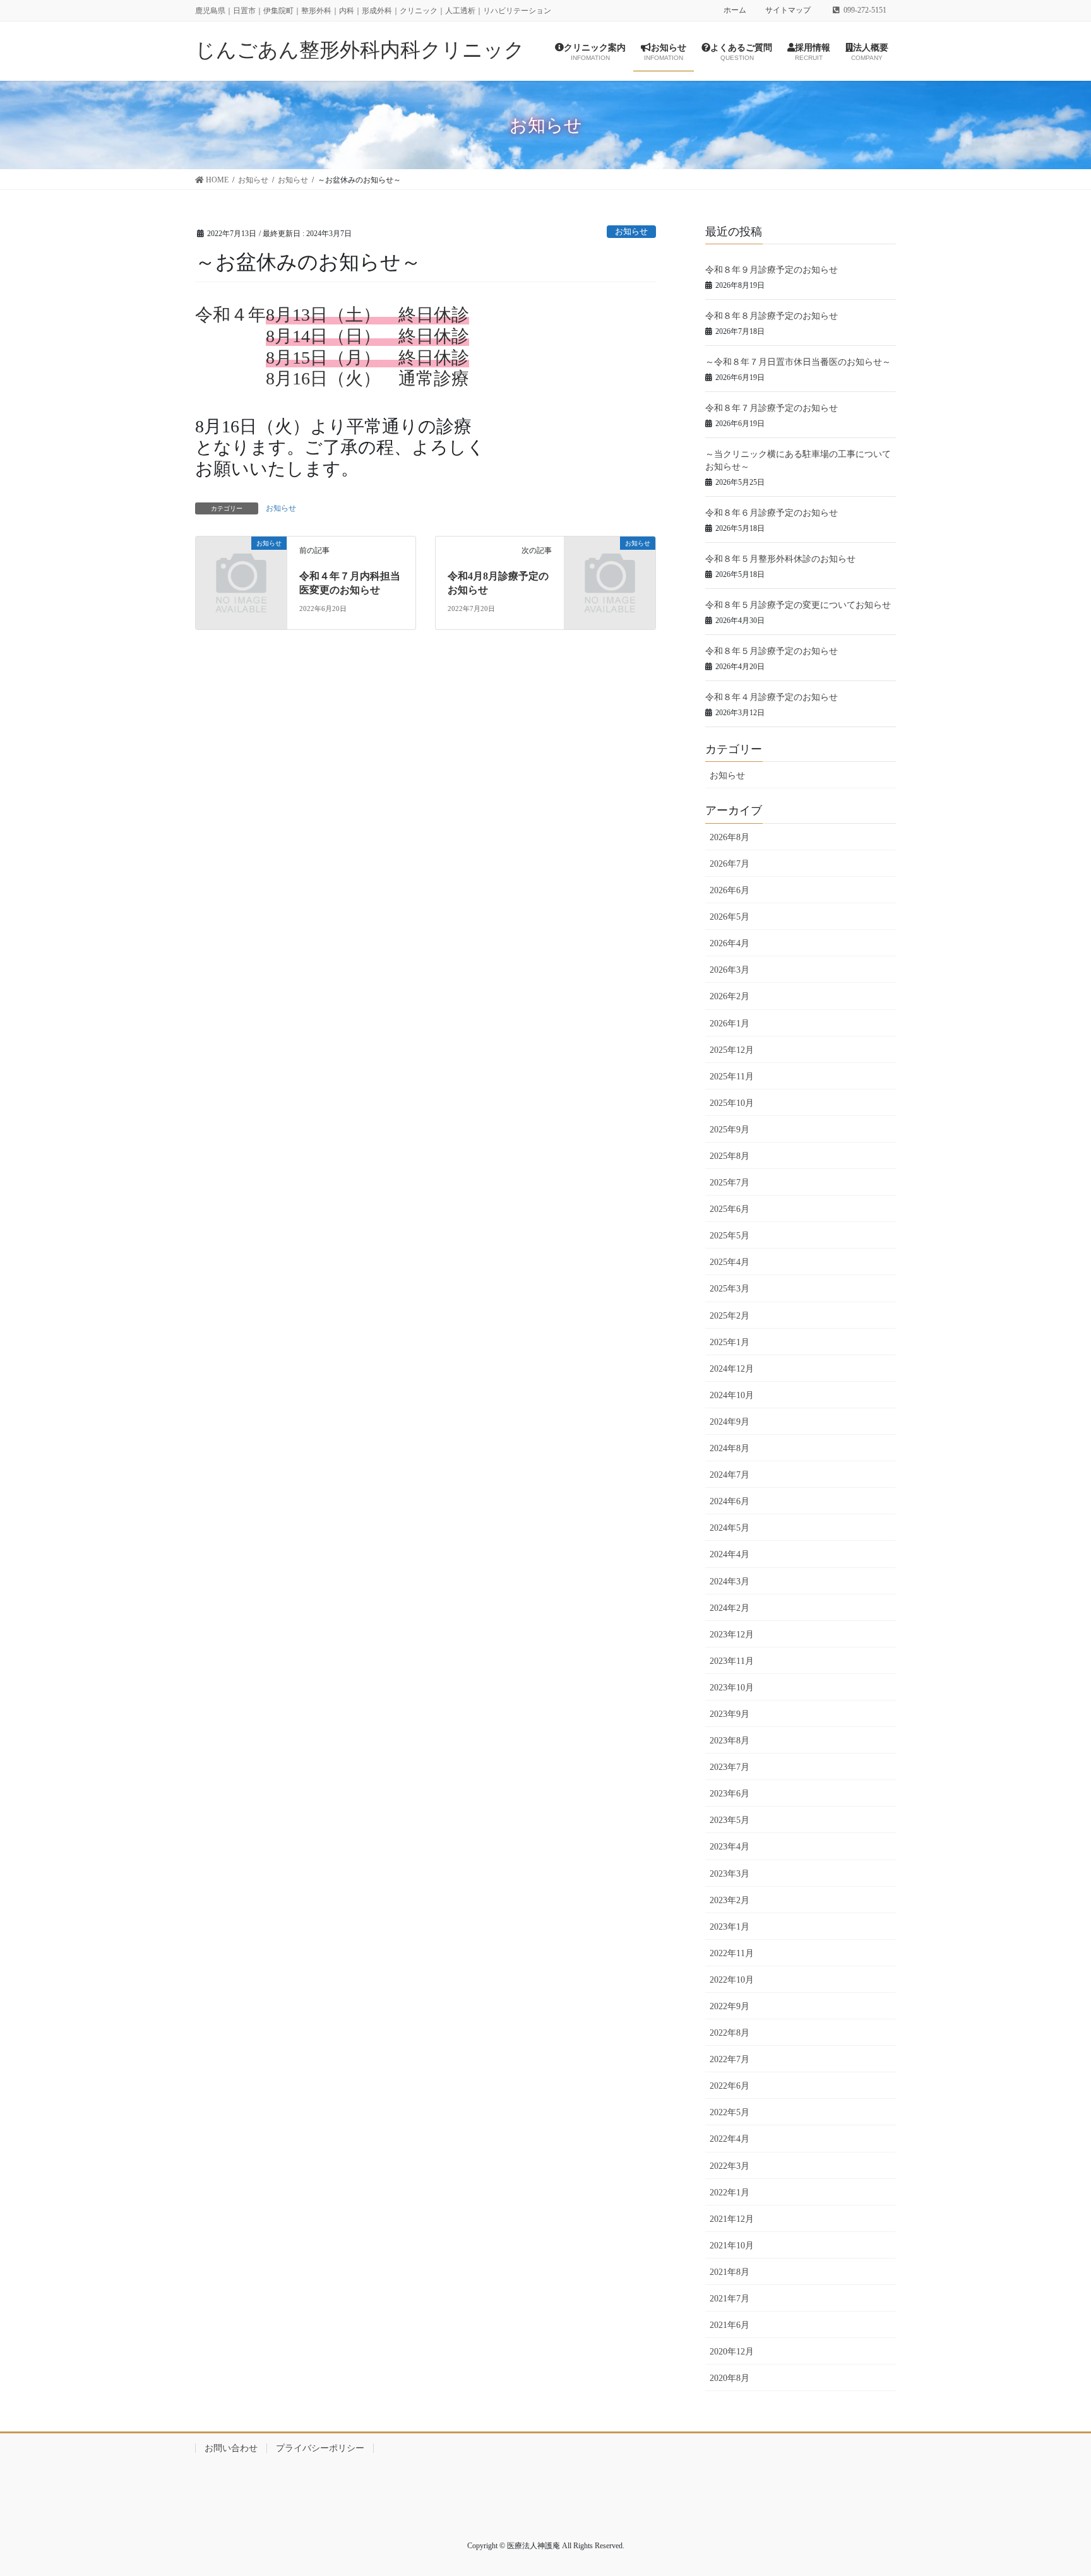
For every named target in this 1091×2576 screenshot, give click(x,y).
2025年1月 (730, 1342)
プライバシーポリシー (320, 2448)
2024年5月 (730, 1528)
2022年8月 (730, 2033)
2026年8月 (730, 837)
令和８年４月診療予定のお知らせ (772, 697)
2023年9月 (730, 1714)
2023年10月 (732, 1688)
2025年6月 (730, 1209)
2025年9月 (730, 1130)
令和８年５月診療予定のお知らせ (772, 651)
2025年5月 (730, 1236)
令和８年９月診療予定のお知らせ (772, 270)
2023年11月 (732, 1661)
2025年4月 (730, 1262)
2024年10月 (732, 1395)
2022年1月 (730, 2193)
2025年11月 (732, 1077)
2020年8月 (730, 2378)
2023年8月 (730, 1741)
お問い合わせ (231, 2448)
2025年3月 (730, 1289)
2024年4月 (730, 1554)
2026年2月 (730, 996)
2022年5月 (730, 2112)
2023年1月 (730, 1927)
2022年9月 (730, 2006)
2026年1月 (730, 1024)
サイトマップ (788, 10)
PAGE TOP (1069, 2483)
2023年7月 (730, 1767)
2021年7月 (730, 2299)
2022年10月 (732, 1980)
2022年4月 (730, 2139)
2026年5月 (730, 917)
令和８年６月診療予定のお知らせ (772, 513)
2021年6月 (730, 2325)
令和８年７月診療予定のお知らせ (772, 408)
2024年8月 (730, 1448)
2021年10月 (732, 2246)
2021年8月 (730, 2272)
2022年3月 (730, 2166)
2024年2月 (730, 1608)
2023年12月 (732, 1635)
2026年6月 (730, 890)
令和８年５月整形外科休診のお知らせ (780, 559)
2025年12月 (732, 1050)
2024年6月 (730, 1501)
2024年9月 (730, 1422)
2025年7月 (730, 1183)
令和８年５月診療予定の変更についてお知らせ (798, 605)
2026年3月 (730, 970)
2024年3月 (730, 1582)
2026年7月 (730, 864)
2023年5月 (730, 1820)
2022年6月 (730, 2086)
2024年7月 (730, 1475)
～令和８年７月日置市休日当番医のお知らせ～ (798, 362)
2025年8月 (730, 1156)
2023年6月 (730, 1794)
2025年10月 (732, 1103)
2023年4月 (730, 1847)
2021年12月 (732, 2219)
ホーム (735, 10)
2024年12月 (732, 1369)
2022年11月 (732, 1953)
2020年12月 (732, 2352)
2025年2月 (730, 1316)
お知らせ (631, 232)
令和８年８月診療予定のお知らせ (772, 316)
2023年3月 (730, 1874)
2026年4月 (730, 943)
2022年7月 (730, 2059)
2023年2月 (730, 1900)
